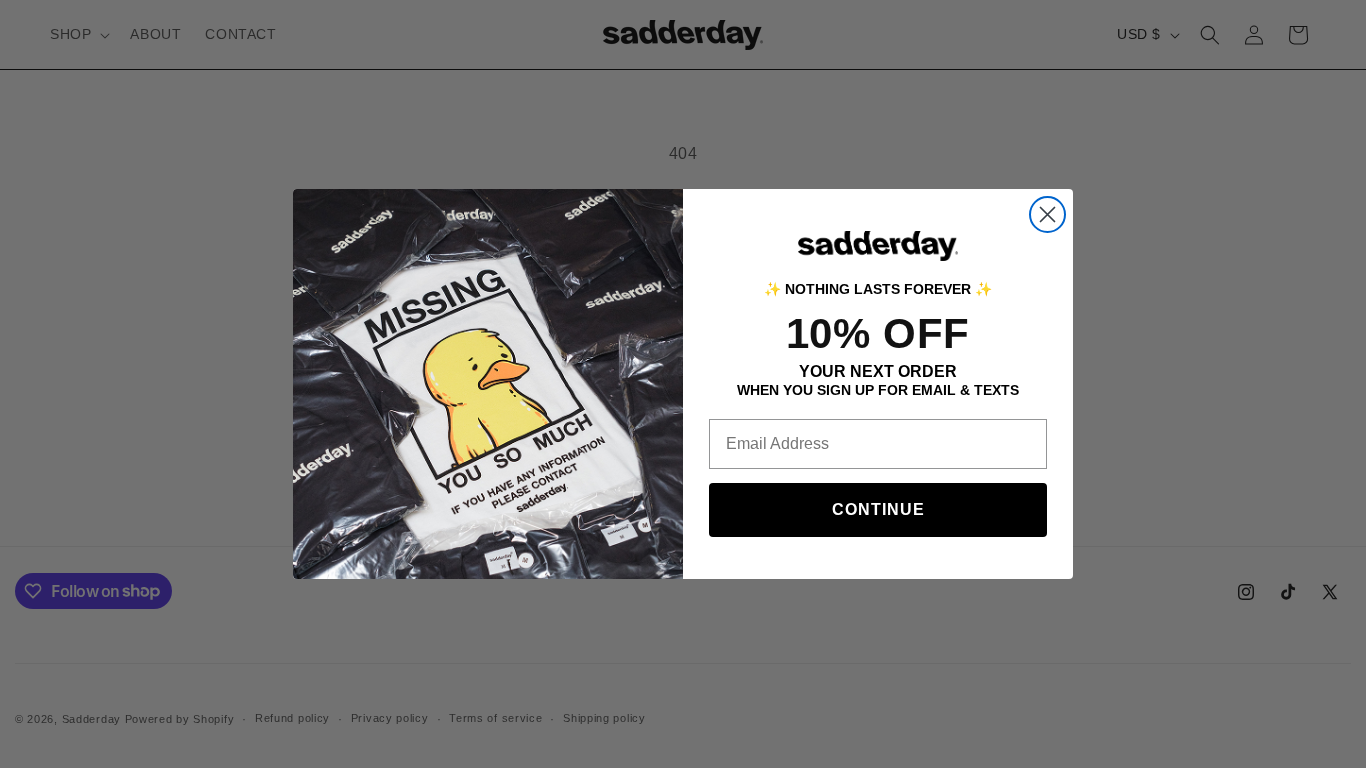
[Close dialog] (1047, 214)
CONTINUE (878, 509)
